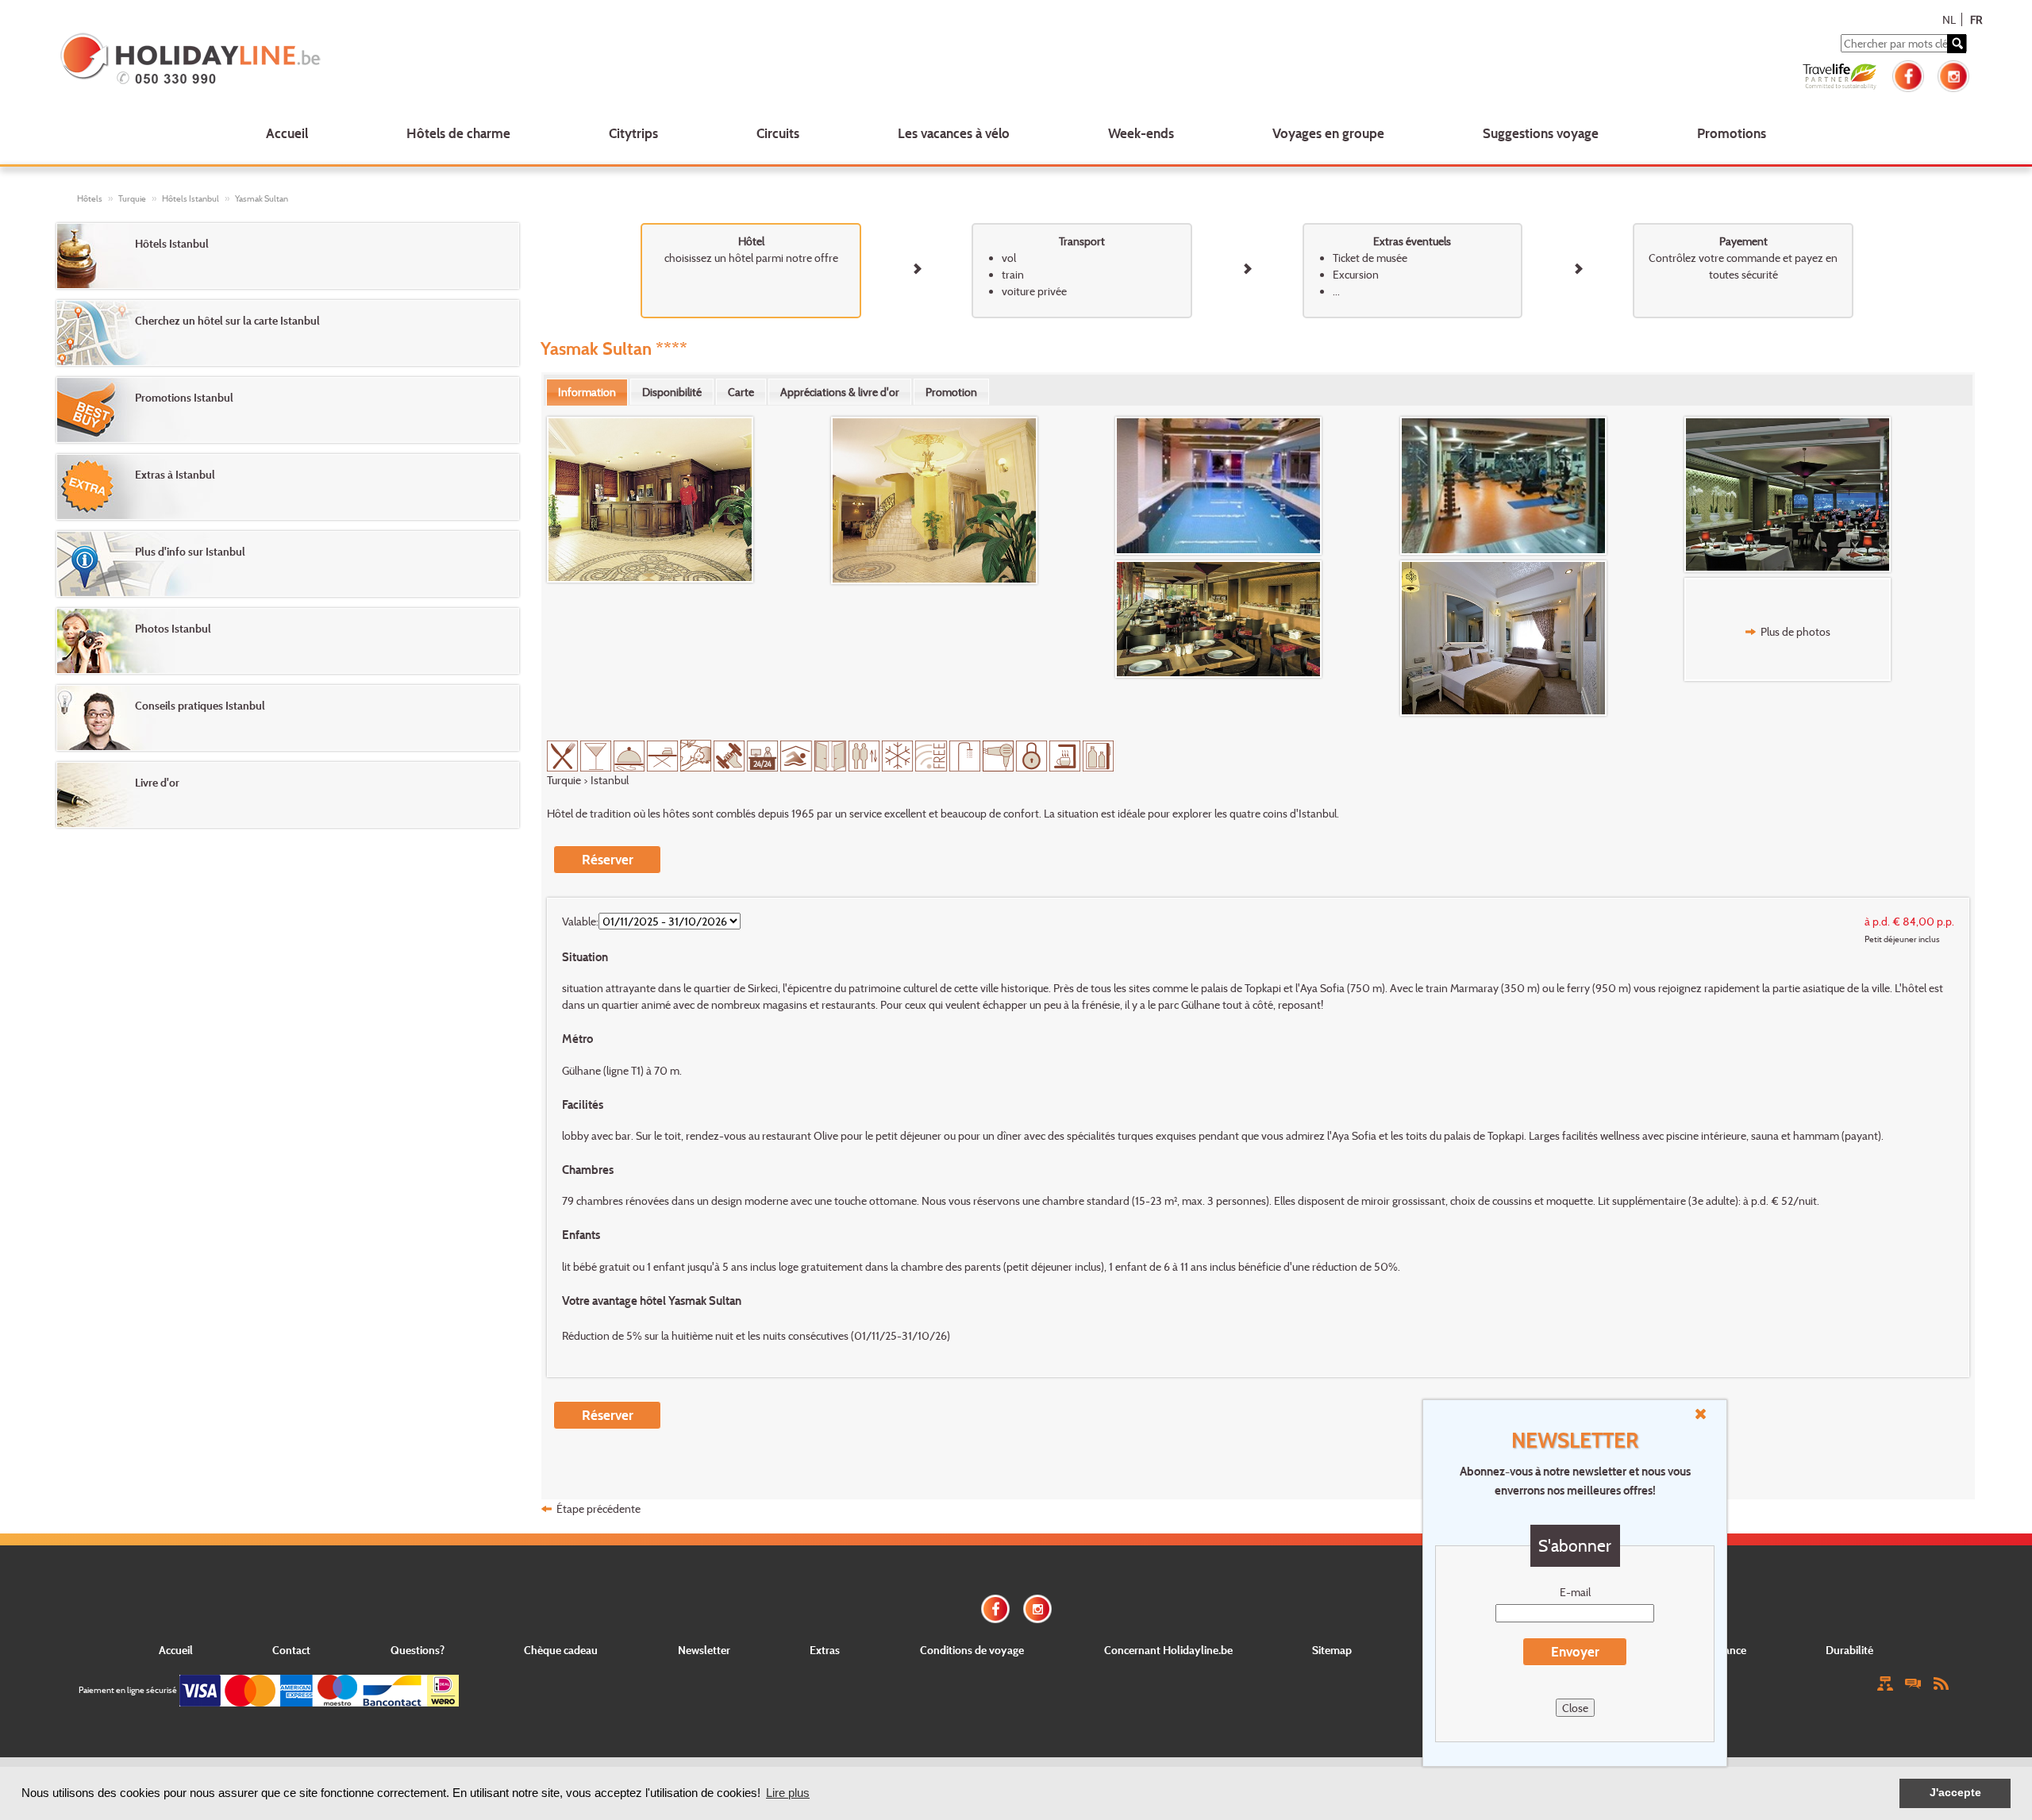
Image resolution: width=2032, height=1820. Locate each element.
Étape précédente (598, 1508)
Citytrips (633, 133)
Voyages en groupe (1328, 133)
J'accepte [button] (1955, 1793)
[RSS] (1941, 1681)
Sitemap (1332, 1650)
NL (1949, 19)
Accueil (287, 133)
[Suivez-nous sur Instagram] (1953, 74)
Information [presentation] (587, 392)
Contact (291, 1650)
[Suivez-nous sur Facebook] (1908, 74)
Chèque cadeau (561, 1650)
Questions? (418, 1650)
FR (1976, 19)
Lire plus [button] (788, 1793)
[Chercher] (1957, 44)
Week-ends (1141, 133)
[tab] (587, 392)
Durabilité (1849, 1650)
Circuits (778, 133)
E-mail (1575, 1592)
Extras (825, 1650)
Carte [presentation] (741, 392)
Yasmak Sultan (262, 198)
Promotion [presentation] (951, 392)
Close (1575, 1708)
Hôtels (90, 198)
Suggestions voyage (1541, 133)
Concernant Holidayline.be (1168, 1650)
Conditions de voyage (972, 1650)
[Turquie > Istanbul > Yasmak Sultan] (689, 500)
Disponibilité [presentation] (672, 392)
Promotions (1732, 133)
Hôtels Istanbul (190, 198)
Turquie (132, 198)
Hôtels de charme (458, 133)
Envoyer (1575, 1651)
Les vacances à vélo (954, 133)
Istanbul (610, 780)
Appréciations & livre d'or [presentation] (840, 392)
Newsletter (704, 1650)
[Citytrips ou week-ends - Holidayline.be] (450, 60)
